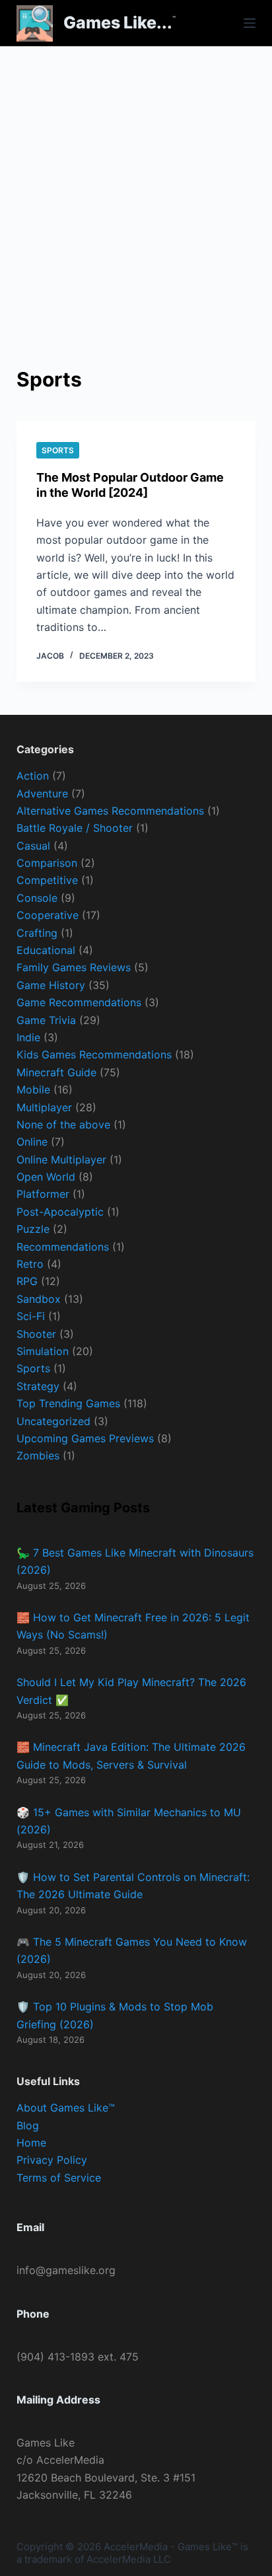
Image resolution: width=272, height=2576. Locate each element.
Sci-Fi (31, 1316)
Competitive (47, 880)
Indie (28, 1037)
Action (33, 776)
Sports (58, 450)
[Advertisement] (136, 189)
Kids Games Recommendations (94, 1054)
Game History (51, 985)
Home (31, 2143)
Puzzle (33, 1229)
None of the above (63, 1124)
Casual (33, 846)
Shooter (36, 1334)
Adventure (42, 793)
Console (37, 898)
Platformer (43, 1194)
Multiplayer (44, 1107)
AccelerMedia (136, 2547)
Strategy (38, 1386)
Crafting (37, 933)
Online (32, 1142)
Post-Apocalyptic (60, 1212)
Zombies (38, 1455)
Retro (30, 1264)
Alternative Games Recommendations (110, 811)
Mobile (33, 1089)
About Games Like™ (66, 2108)
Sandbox (39, 1299)
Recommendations (63, 1247)
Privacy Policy (52, 2160)
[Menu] (250, 23)
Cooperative (48, 915)
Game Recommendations (79, 1002)
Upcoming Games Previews (85, 1438)
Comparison (47, 863)
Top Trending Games (68, 1403)
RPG (27, 1281)
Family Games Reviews (74, 967)
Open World (46, 1177)
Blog (28, 2125)
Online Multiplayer (61, 1159)
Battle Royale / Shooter (75, 828)
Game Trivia (46, 1020)
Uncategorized (53, 1421)
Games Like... (118, 22)
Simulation (43, 1351)
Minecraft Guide (56, 1072)
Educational (46, 950)
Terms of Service (59, 2178)
